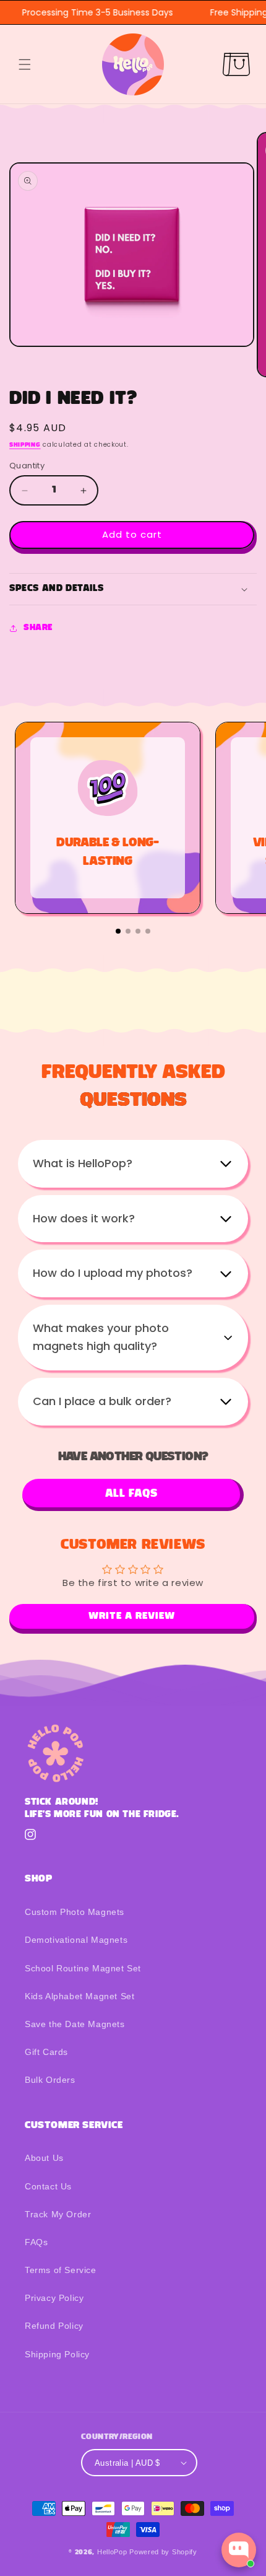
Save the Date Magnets (75, 2024)
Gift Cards (46, 2052)
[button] (25, 64)
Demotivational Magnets (76, 1940)
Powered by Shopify (163, 2552)
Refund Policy (54, 2326)
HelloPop (112, 2552)
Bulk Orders (50, 2080)
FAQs (36, 2242)
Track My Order (58, 2214)
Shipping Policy (57, 2354)
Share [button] (38, 628)
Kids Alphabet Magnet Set (79, 1996)
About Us (44, 2158)
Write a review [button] (132, 1616)
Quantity (27, 466)
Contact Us (48, 2186)
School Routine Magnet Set (83, 1968)
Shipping (25, 445)
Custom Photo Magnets (75, 1912)
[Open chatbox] (239, 2550)
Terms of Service (61, 2270)
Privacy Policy (54, 2298)
